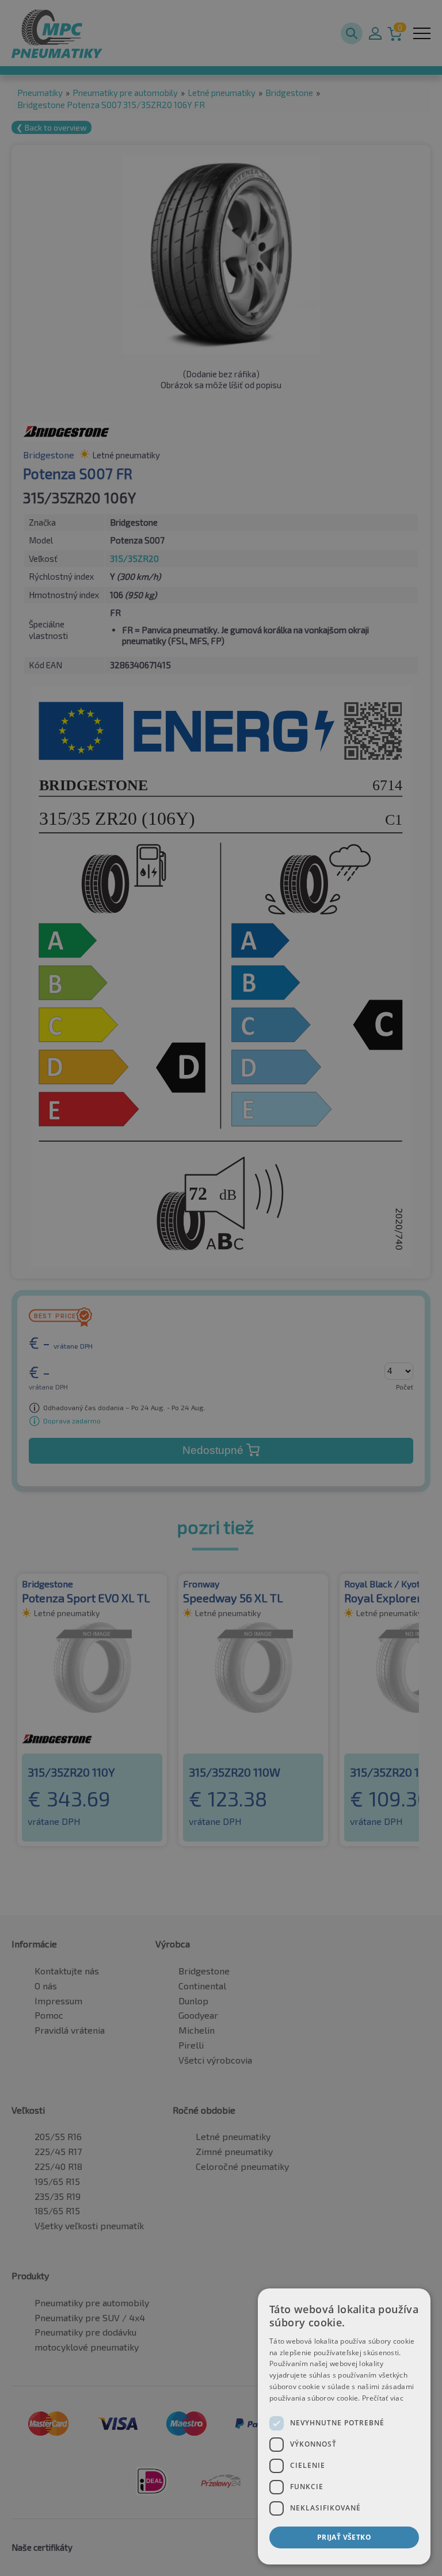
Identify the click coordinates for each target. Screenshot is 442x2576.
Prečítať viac (383, 2398)
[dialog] (344, 2426)
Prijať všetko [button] (344, 2537)
